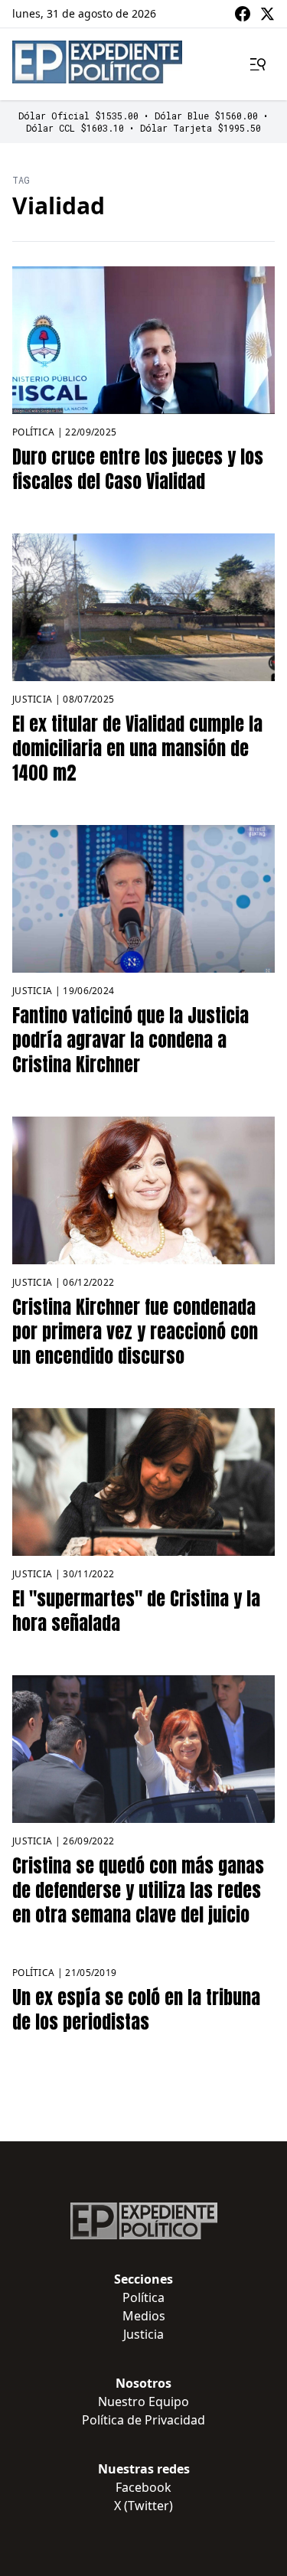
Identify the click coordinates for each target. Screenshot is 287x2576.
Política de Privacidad (143, 2420)
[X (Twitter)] (267, 14)
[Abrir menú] (258, 64)
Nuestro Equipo (143, 2402)
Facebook (143, 2487)
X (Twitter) (143, 2506)
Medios (144, 2316)
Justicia (32, 699)
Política (33, 432)
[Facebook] (243, 14)
